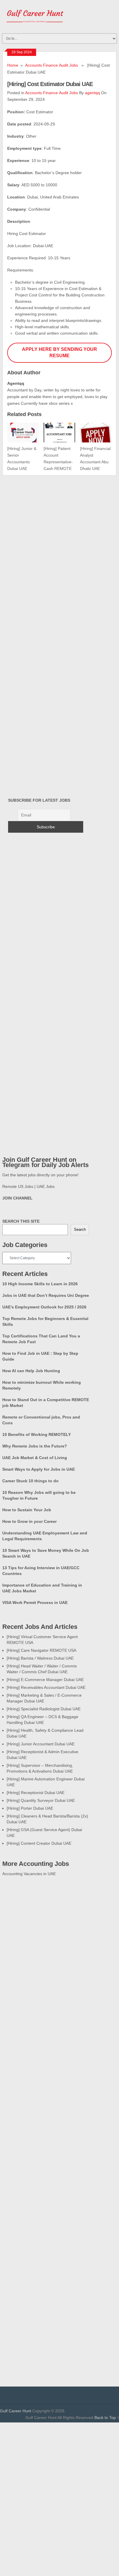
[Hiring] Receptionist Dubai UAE (36, 1793)
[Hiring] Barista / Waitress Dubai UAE (40, 1658)
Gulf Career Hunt (16, 2411)
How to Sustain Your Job (27, 1510)
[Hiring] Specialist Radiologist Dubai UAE (44, 1709)
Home (13, 65)
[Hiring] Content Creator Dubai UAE (39, 1843)
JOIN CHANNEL (17, 1198)
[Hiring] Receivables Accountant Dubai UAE (46, 1687)
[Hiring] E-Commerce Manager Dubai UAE (45, 1680)
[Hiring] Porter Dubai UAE (30, 1808)
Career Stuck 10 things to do (30, 1481)
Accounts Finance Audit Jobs (52, 65)
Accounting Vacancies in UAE (29, 1874)
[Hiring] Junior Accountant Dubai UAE (41, 1744)
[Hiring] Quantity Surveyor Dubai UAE (41, 1800)
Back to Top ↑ (107, 2418)
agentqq (92, 93)
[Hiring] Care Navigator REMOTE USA (41, 1650)
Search (80, 1229)
